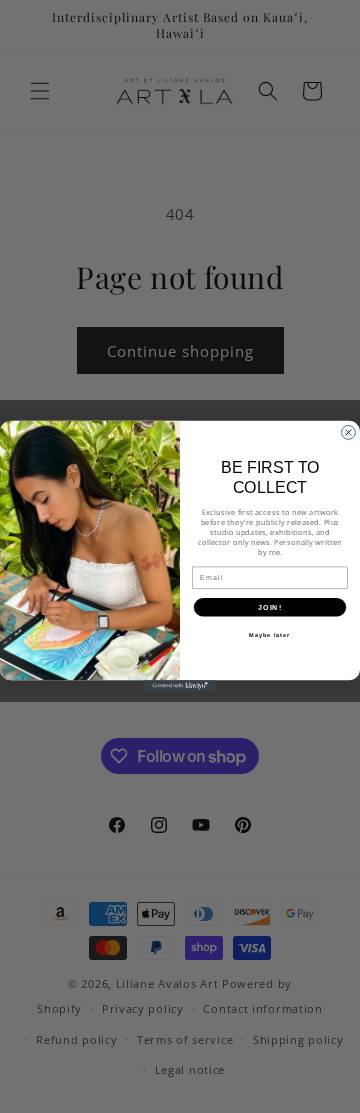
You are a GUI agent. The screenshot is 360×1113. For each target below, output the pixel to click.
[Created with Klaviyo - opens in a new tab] (180, 686)
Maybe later (269, 635)
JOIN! (270, 608)
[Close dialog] (349, 433)
